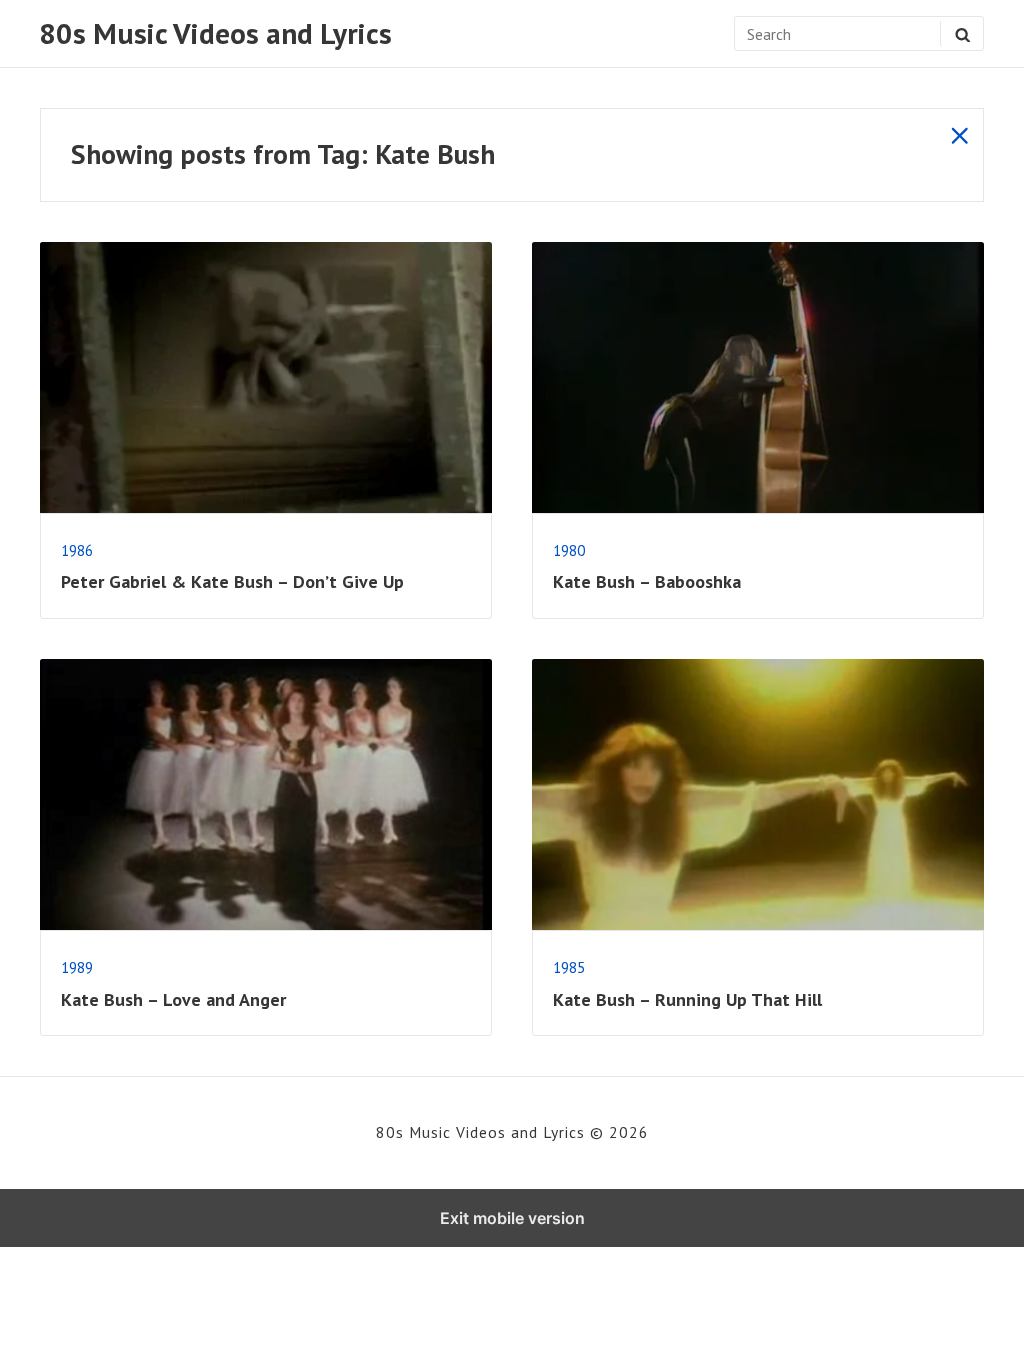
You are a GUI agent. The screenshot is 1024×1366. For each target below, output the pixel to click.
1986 (77, 550)
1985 (569, 967)
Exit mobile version (512, 1218)
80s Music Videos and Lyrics (215, 33)
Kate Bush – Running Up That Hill (687, 999)
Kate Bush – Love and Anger (173, 999)
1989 (77, 967)
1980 (569, 550)
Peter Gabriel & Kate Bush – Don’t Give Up (232, 581)
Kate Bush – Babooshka (647, 581)
